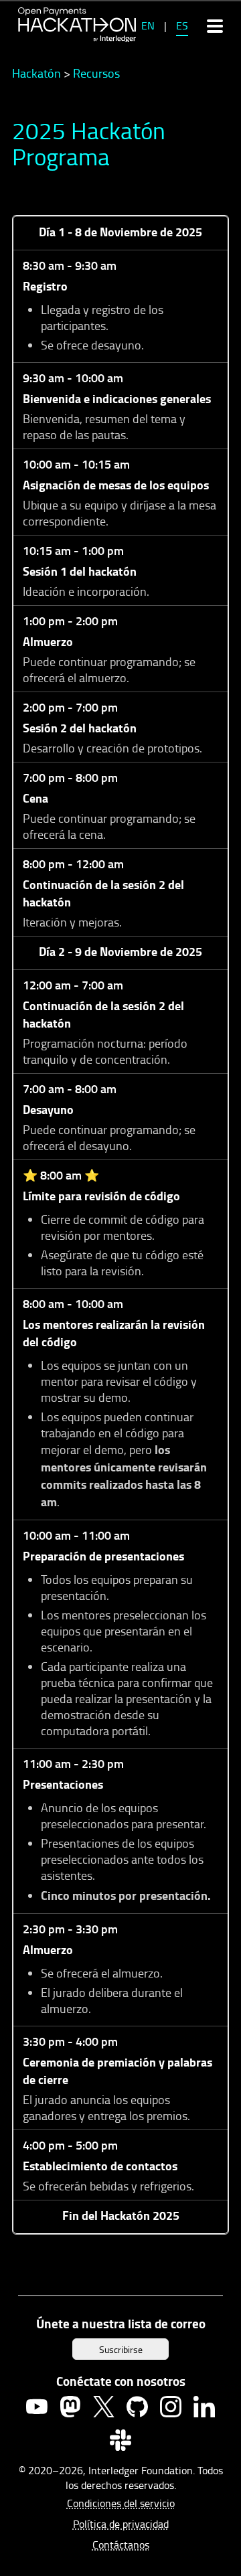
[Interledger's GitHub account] (137, 2407)
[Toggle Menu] (215, 25)
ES (182, 25)
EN (148, 25)
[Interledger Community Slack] (120, 2440)
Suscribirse (121, 2349)
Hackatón (36, 73)
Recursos (96, 73)
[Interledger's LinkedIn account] (204, 2407)
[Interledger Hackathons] (77, 25)
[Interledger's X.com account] (104, 2407)
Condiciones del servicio (121, 2503)
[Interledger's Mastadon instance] (70, 2407)
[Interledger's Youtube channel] (37, 2407)
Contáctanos (121, 2545)
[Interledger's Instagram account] (171, 2407)
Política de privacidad (121, 2524)
